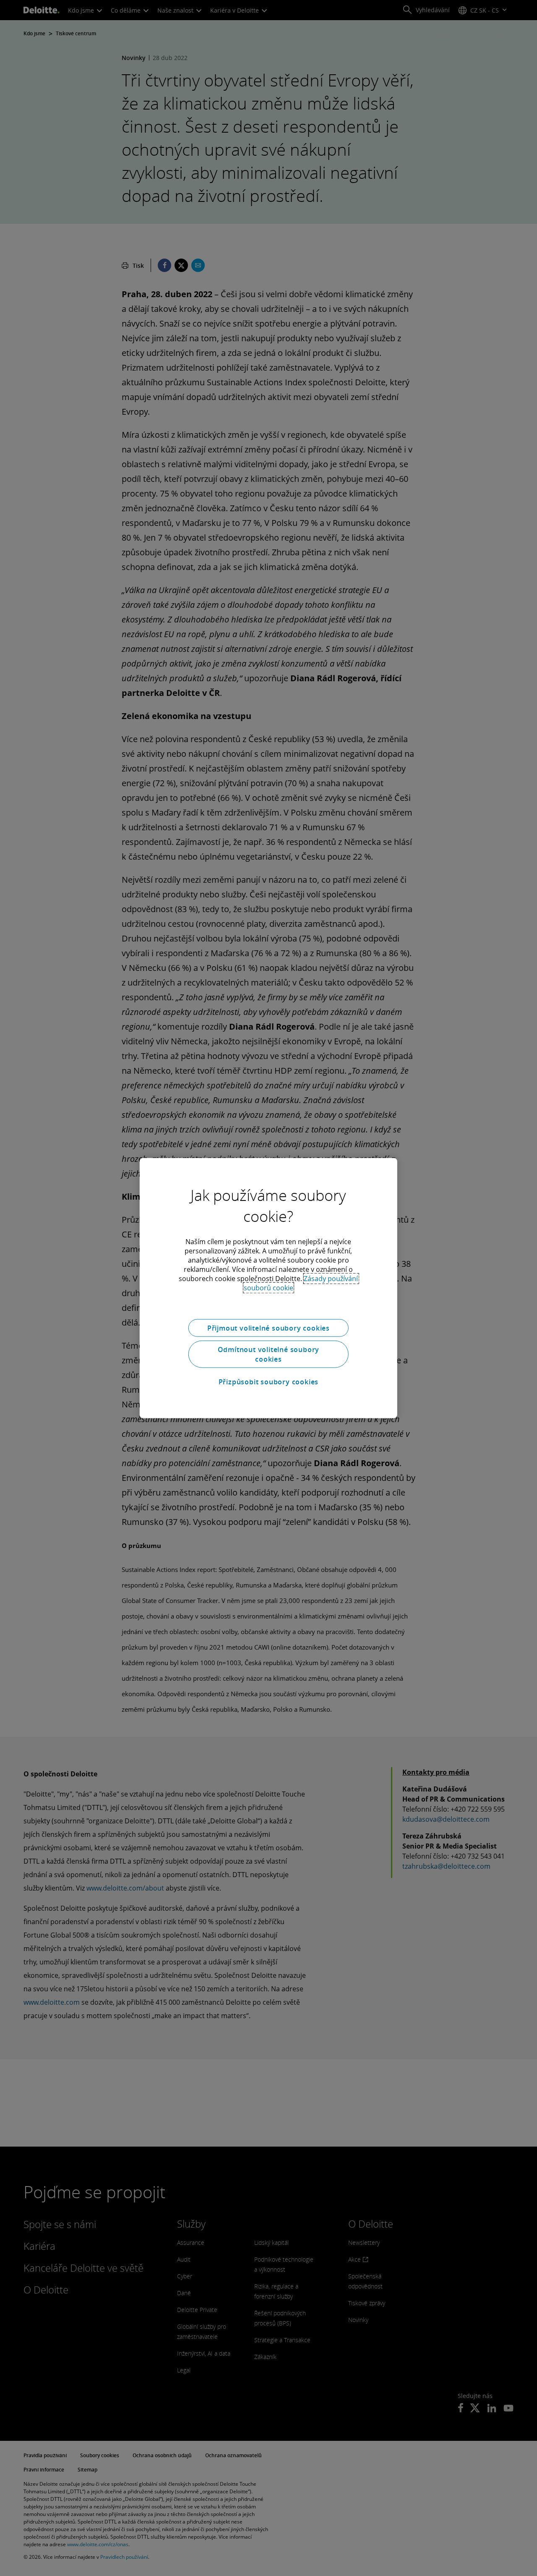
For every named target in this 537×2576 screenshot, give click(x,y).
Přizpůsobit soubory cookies (269, 1381)
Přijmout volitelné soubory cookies (268, 1328)
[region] (268, 1288)
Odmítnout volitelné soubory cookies (269, 1354)
